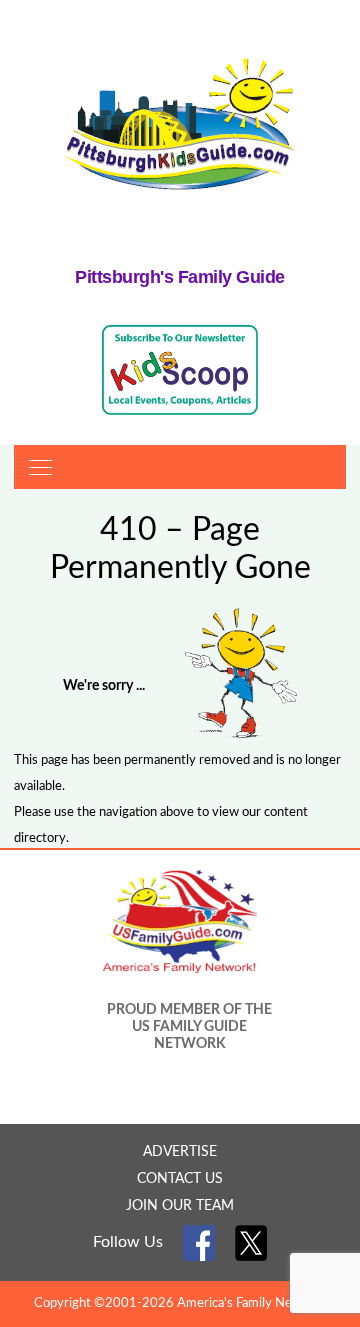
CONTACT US (180, 1179)
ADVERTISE (180, 1152)
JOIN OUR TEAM (180, 1206)
